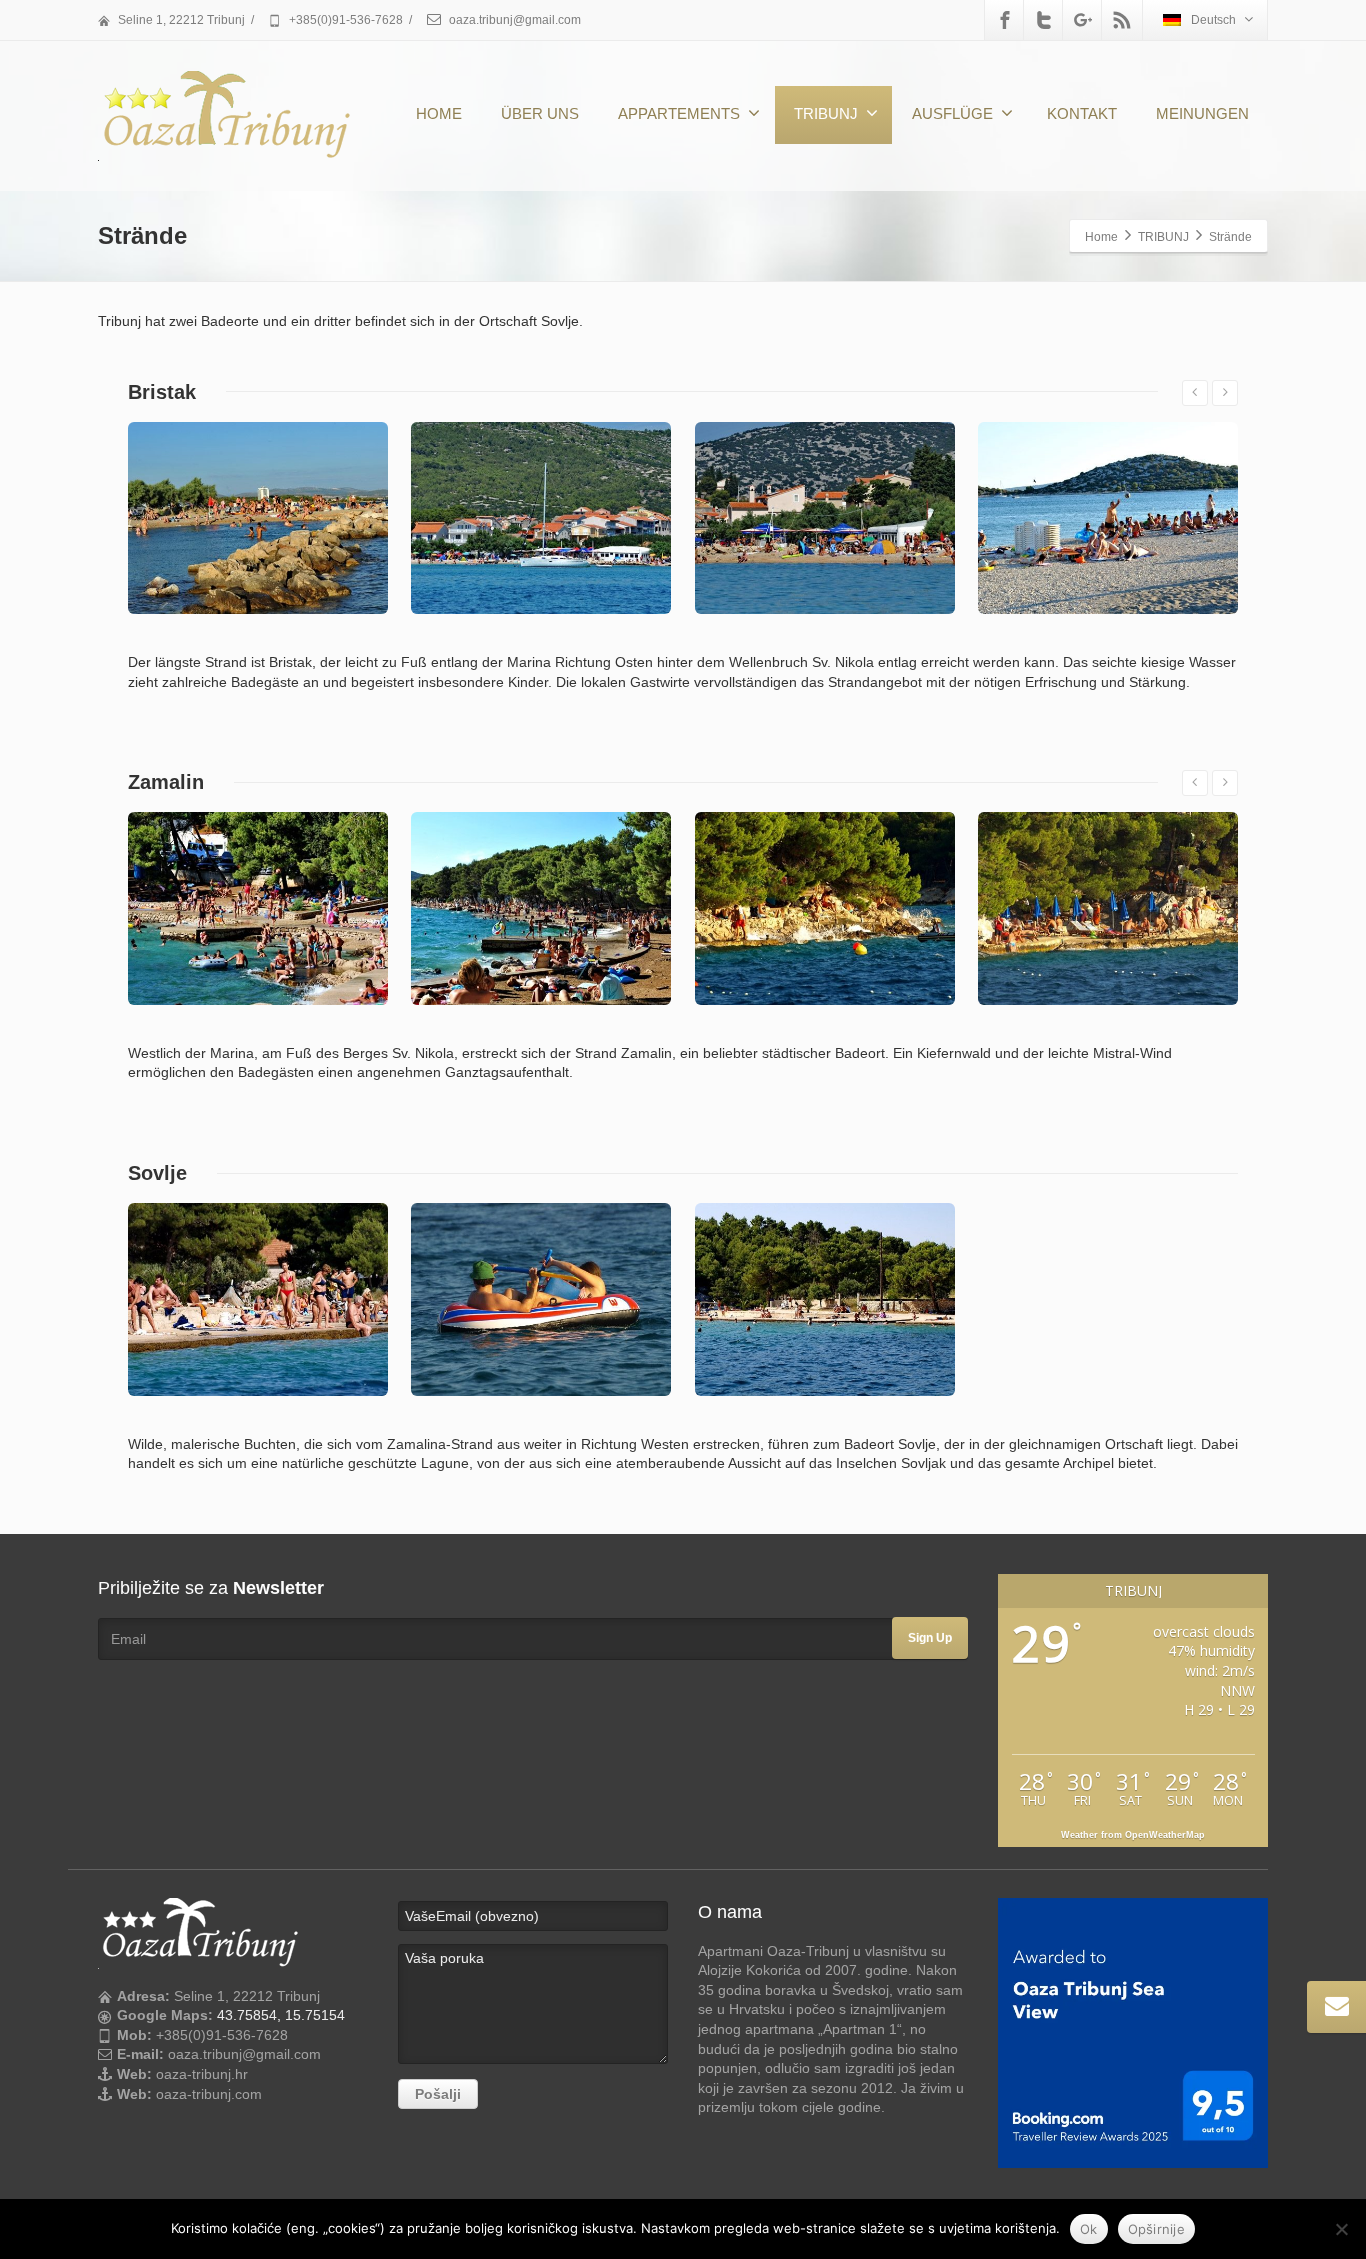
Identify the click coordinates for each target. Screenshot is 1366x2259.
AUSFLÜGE (952, 113)
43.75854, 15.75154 (281, 2015)
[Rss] (1122, 20)
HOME (439, 113)
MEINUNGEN (1202, 113)
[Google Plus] (1083, 20)
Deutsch (1213, 20)
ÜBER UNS (540, 113)
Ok (1089, 2229)
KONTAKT (1082, 113)
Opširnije (1156, 2229)
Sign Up (930, 1638)
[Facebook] (1005, 20)
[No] (1341, 2229)
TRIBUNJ (826, 113)
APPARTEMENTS (679, 113)
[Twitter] (1044, 20)
